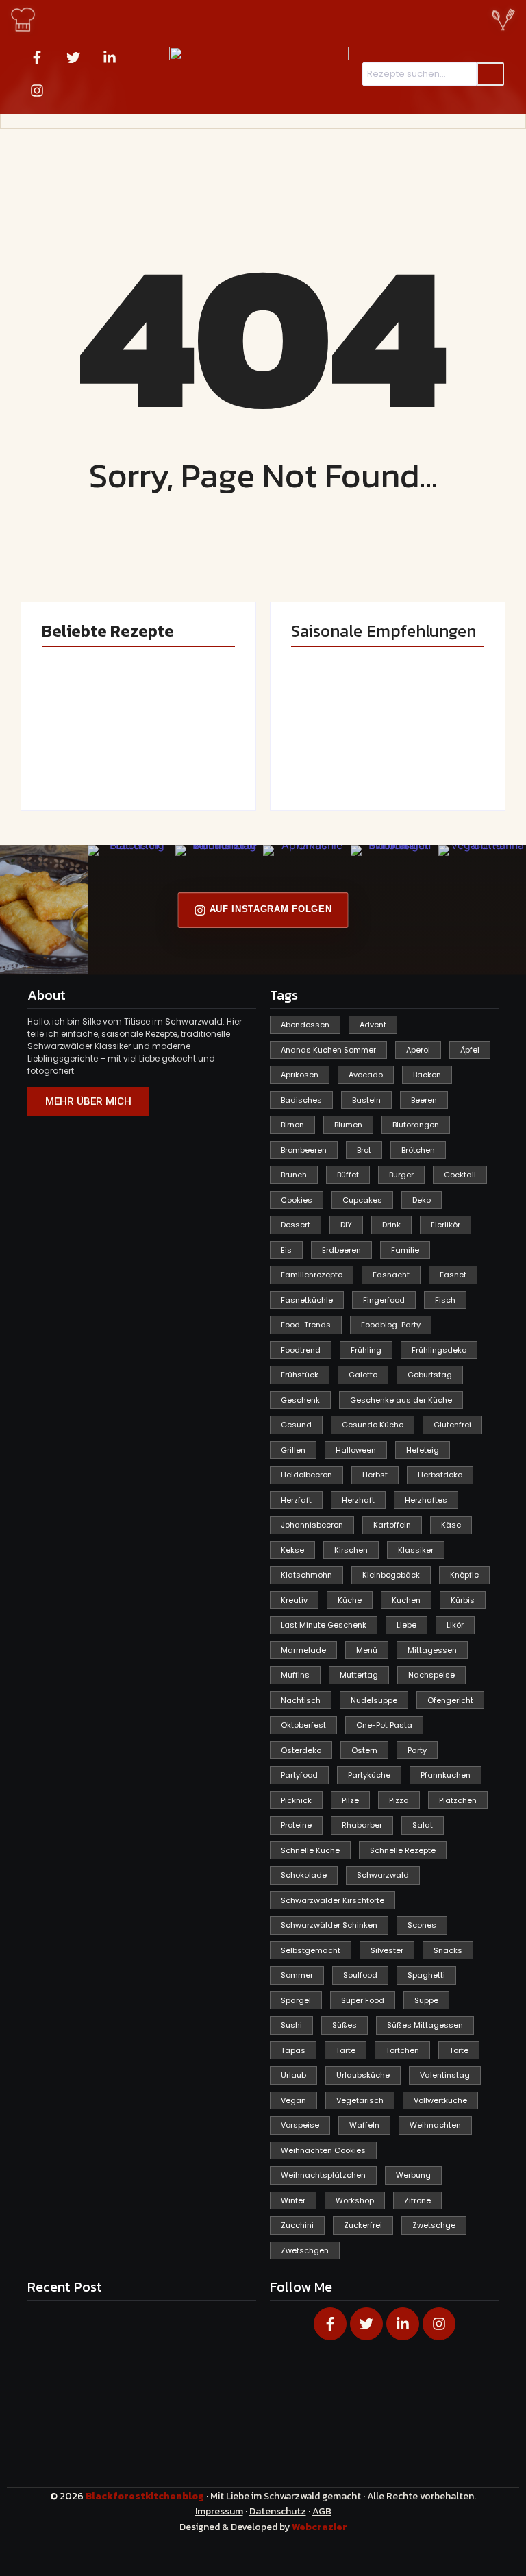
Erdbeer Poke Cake (87, 755)
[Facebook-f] (37, 58)
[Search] (490, 74)
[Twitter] (73, 58)
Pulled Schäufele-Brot (427, 749)
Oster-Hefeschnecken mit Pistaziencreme (191, 743)
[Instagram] (37, 90)
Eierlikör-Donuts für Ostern (329, 749)
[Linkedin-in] (110, 58)
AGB (322, 2511)
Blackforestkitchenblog (146, 2496)
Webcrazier (320, 2527)
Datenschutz (278, 2511)
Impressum (219, 2511)
